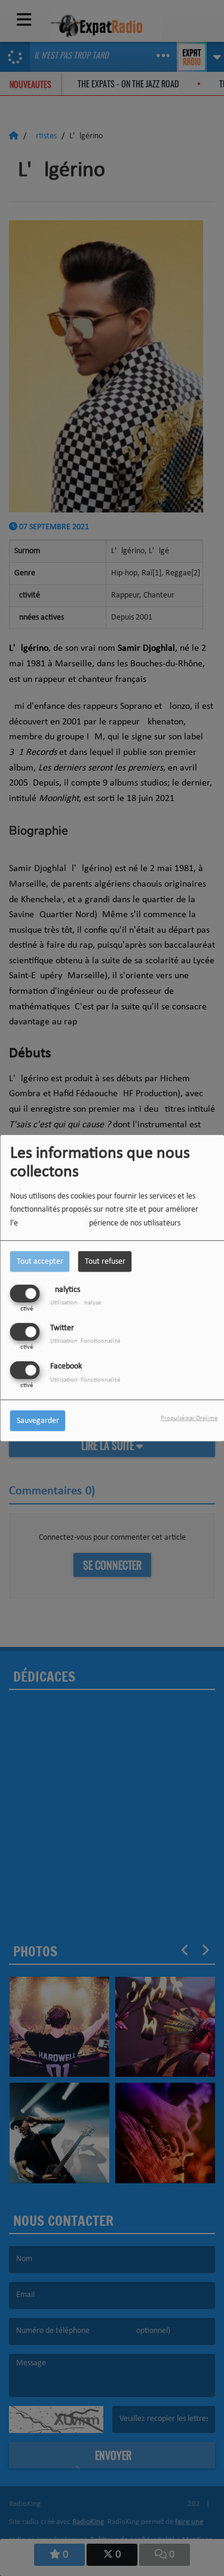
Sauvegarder (38, 1421)
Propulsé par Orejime (189, 1419)
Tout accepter (40, 1261)
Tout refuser (105, 1261)
